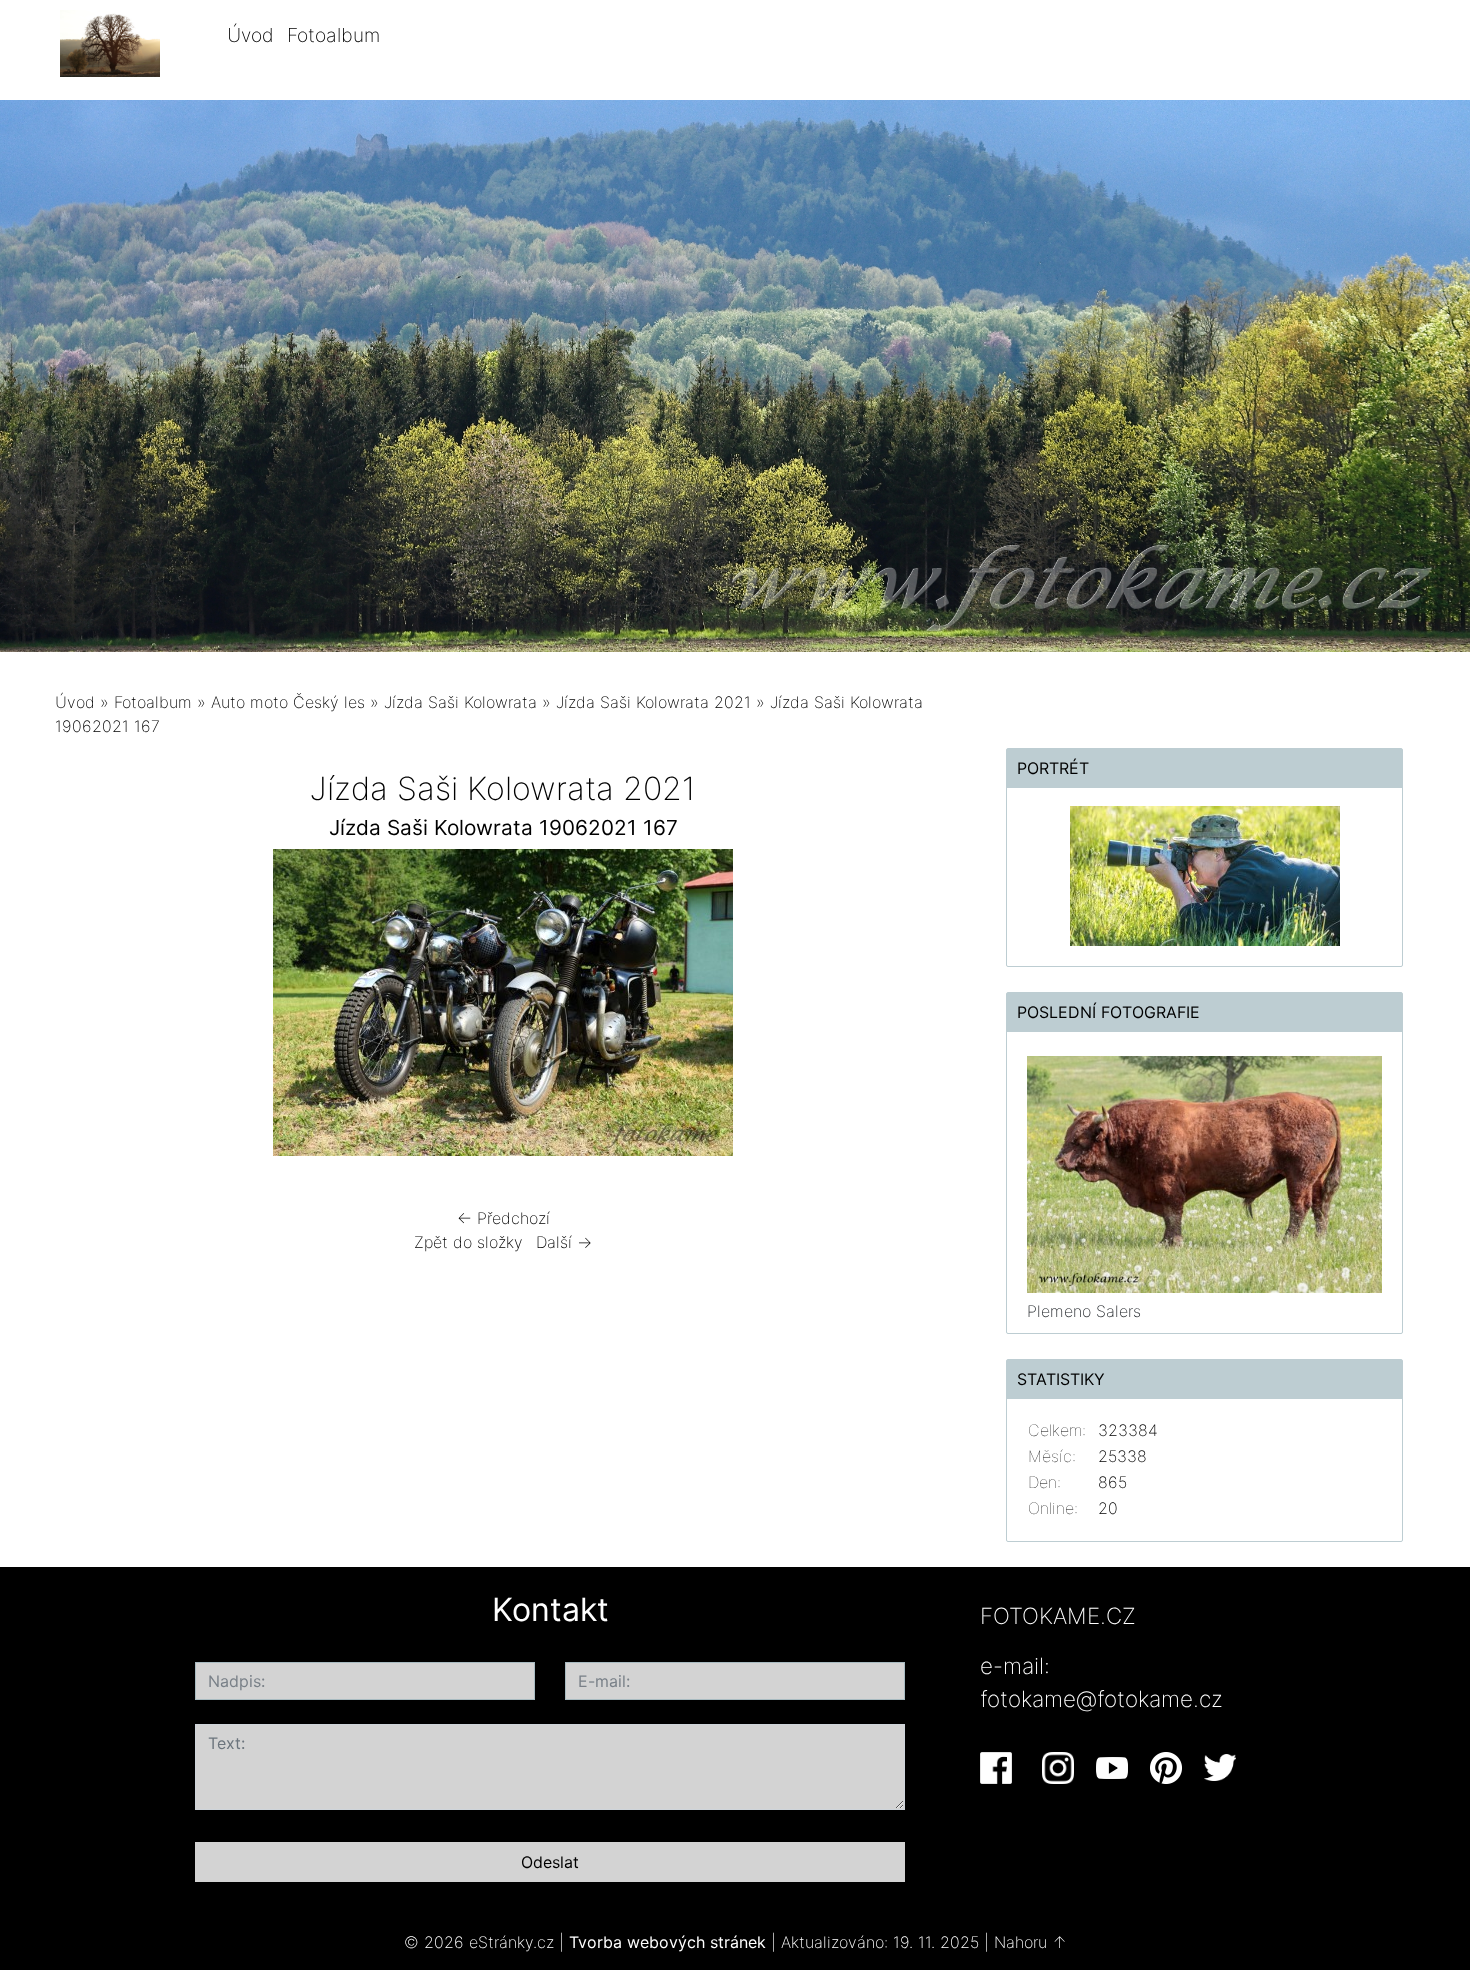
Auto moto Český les (288, 702)
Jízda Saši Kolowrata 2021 (653, 702)
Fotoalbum (333, 35)
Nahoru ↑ (1030, 1942)
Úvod (250, 35)
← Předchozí (503, 1218)
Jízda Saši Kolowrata (460, 702)
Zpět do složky (468, 1242)
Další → (564, 1242)
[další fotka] (918, 1007)
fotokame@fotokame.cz (1101, 1698)
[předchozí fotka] (87, 1007)
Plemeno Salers (1084, 1311)
